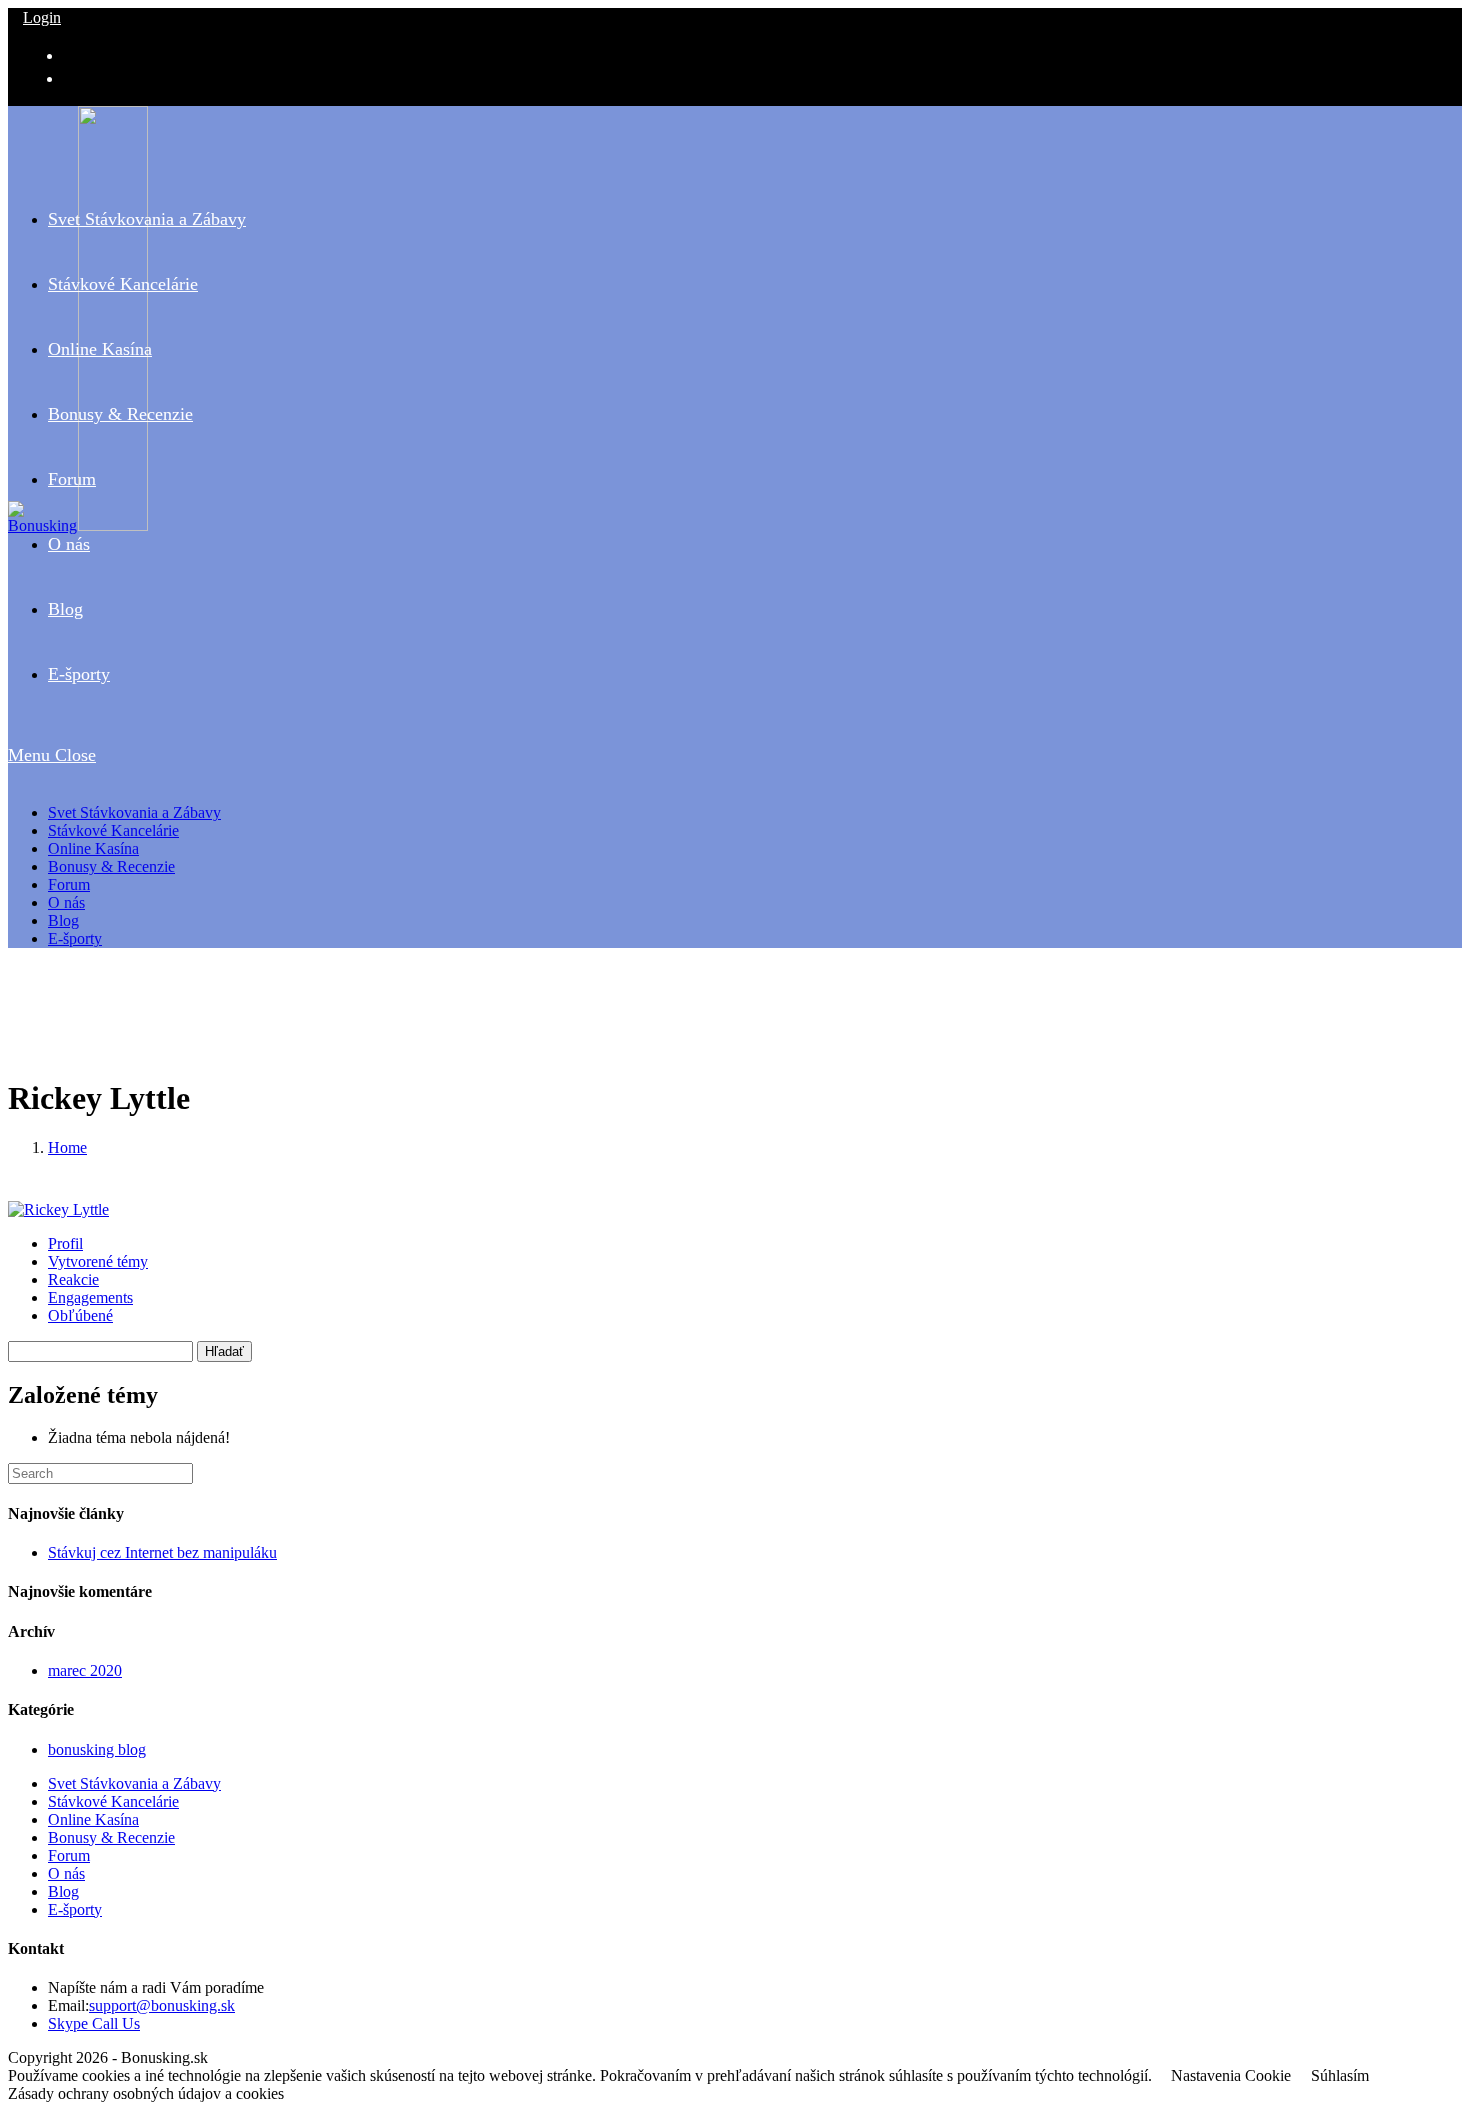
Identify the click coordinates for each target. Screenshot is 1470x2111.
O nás (66, 902)
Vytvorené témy (98, 1261)
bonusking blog (97, 1749)
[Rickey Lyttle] (58, 1209)
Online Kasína (93, 848)
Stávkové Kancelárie (113, 830)
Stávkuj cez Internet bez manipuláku (162, 1552)
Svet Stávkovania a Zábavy (134, 812)
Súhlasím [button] (1340, 2075)
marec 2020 (85, 1670)
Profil (65, 1243)
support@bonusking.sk (162, 2005)
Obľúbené (80, 1315)
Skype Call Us (94, 2023)
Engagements (90, 1297)
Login (42, 17)
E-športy (75, 938)
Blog (63, 920)
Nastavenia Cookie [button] (1231, 2075)
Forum (69, 884)
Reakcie (73, 1279)
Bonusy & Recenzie (111, 866)
